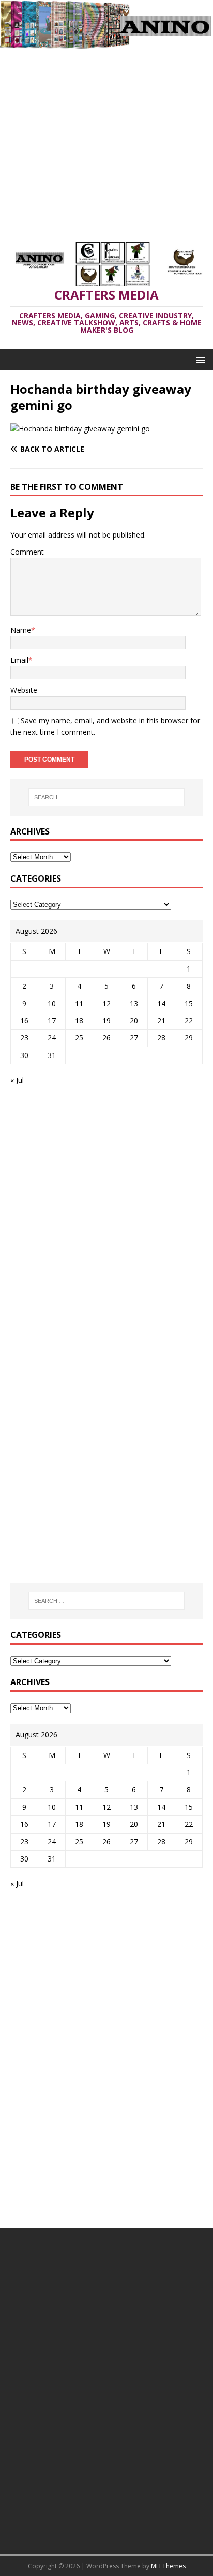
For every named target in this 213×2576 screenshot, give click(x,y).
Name (21, 630)
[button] (199, 359)
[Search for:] (107, 797)
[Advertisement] (106, 140)
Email (19, 660)
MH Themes (168, 2566)
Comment (27, 552)
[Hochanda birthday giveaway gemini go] (80, 429)
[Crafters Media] (106, 43)
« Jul (17, 1080)
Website (24, 690)
